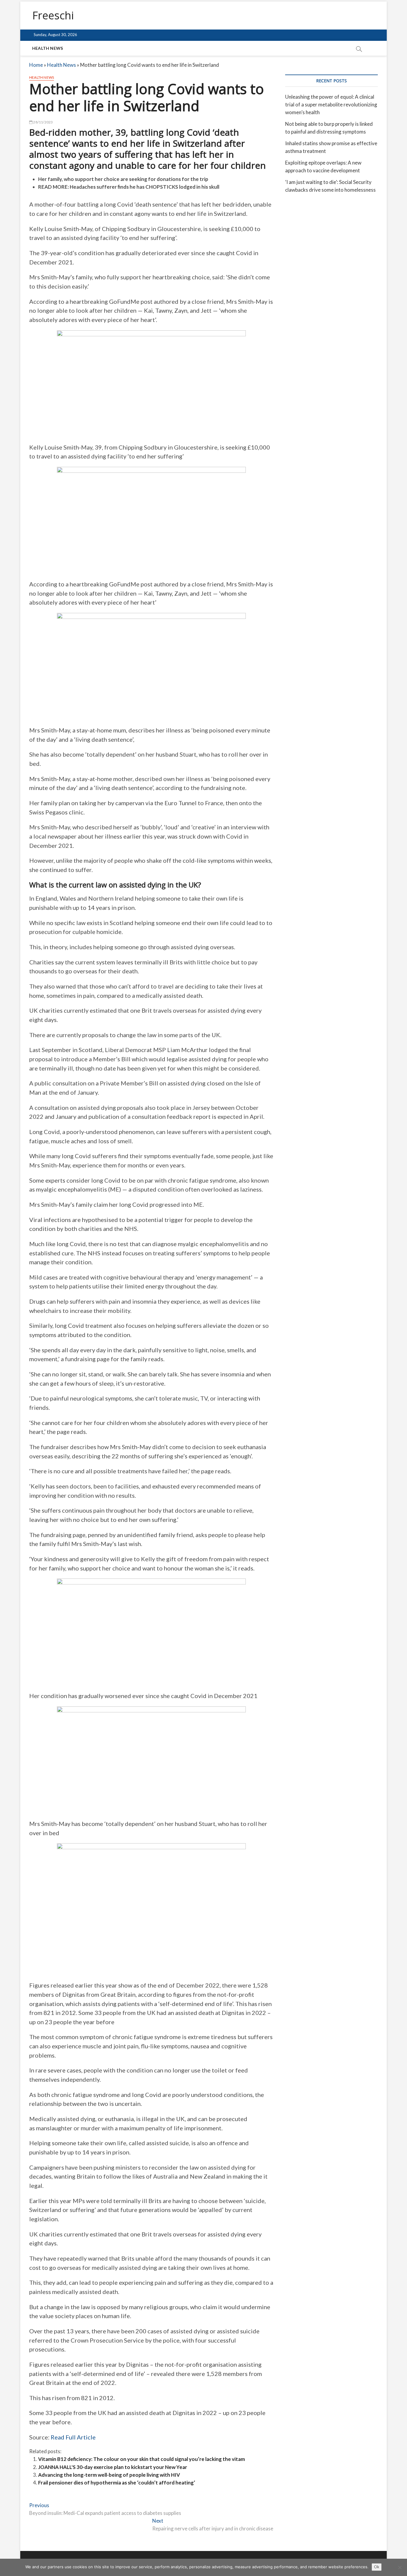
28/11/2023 (43, 122)
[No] (400, 2567)
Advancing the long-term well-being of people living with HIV (109, 2475)
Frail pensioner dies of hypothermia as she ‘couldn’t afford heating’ (117, 2483)
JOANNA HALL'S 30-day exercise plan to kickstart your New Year (113, 2467)
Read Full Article (73, 2437)
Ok (377, 2567)
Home (36, 65)
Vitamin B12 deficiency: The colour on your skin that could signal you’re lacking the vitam (142, 2459)
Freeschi (53, 16)
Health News (48, 48)
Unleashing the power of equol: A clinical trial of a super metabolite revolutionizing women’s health (331, 104)
